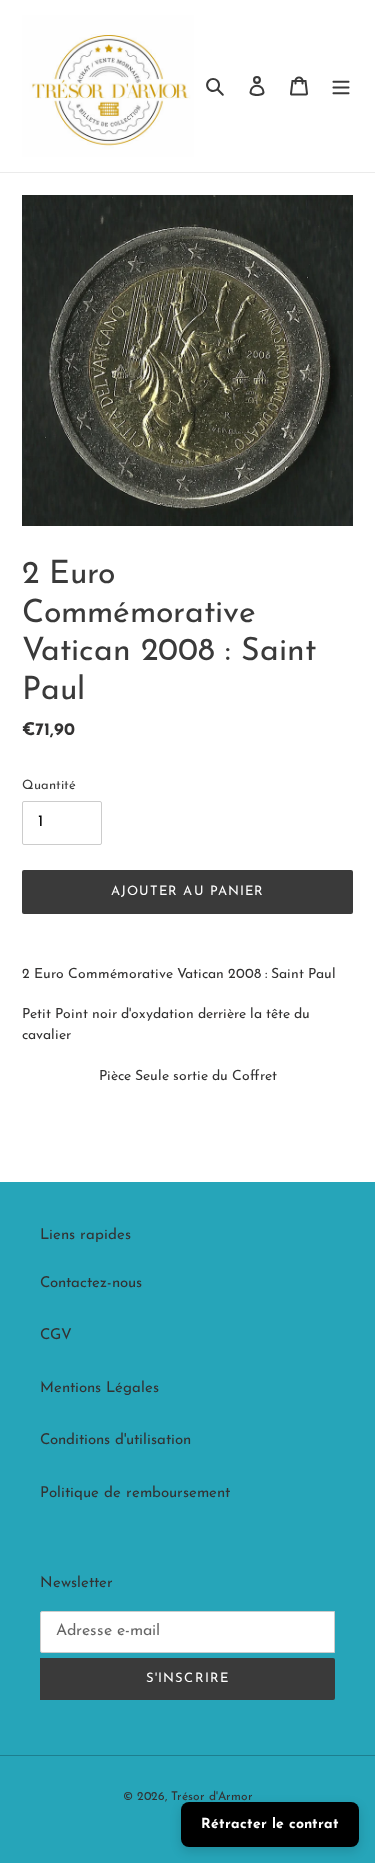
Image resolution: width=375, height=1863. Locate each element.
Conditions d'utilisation (115, 1440)
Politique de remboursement (135, 1493)
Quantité (49, 785)
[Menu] (341, 86)
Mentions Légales (99, 1388)
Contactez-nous (91, 1283)
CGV (56, 1335)
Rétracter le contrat (270, 1824)
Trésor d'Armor (212, 1797)
